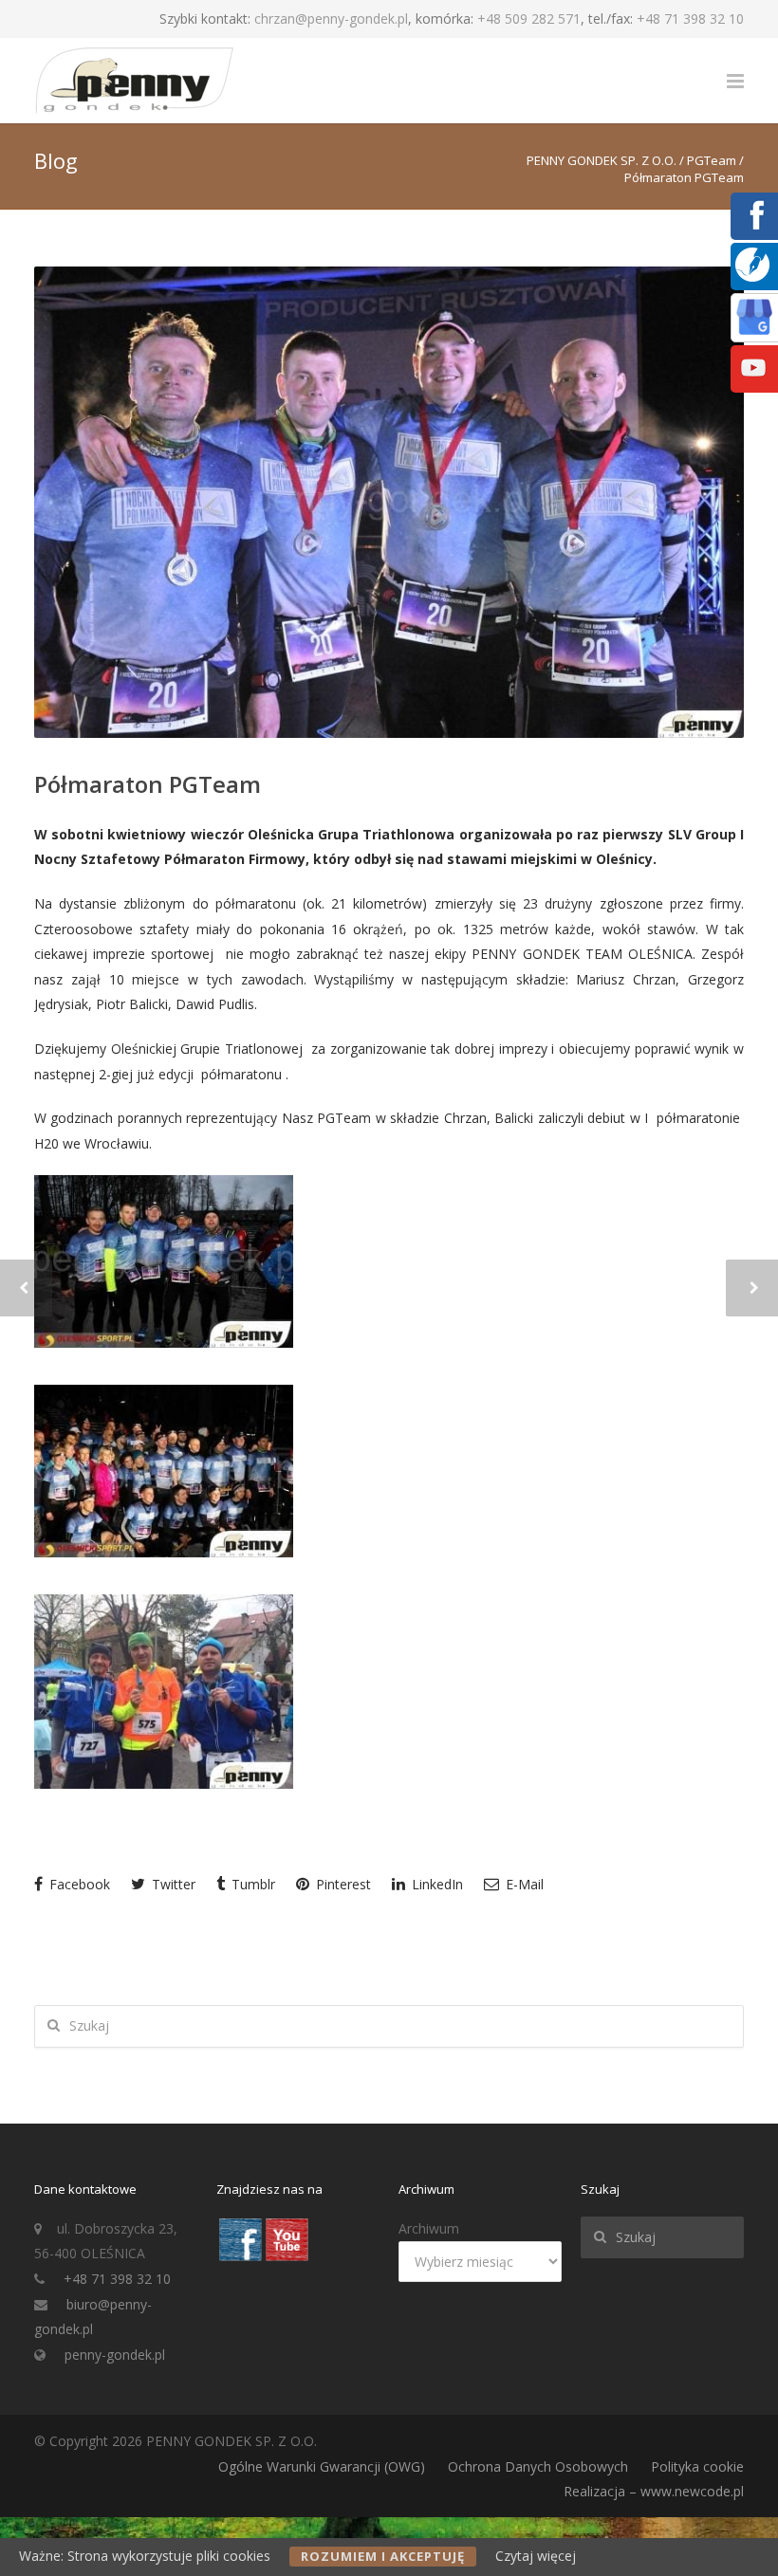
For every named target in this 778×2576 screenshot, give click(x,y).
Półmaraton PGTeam (148, 784)
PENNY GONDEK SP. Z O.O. (602, 160)
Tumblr (251, 1884)
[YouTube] (753, 381)
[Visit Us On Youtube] (286, 2257)
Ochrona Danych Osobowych (538, 2466)
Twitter (172, 1884)
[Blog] (752, 276)
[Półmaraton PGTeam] (389, 502)
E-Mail (523, 1884)
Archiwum (429, 2228)
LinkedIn (435, 1884)
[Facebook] (753, 228)
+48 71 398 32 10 (690, 18)
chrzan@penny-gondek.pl (331, 18)
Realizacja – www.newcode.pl (654, 2491)
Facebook (78, 1884)
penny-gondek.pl (115, 2355)
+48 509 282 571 (529, 18)
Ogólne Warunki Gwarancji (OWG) (322, 2466)
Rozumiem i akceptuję (383, 2556)
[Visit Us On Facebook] (240, 2257)
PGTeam (712, 160)
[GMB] (754, 330)
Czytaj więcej (536, 2556)
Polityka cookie (697, 2466)
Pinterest (342, 1884)
